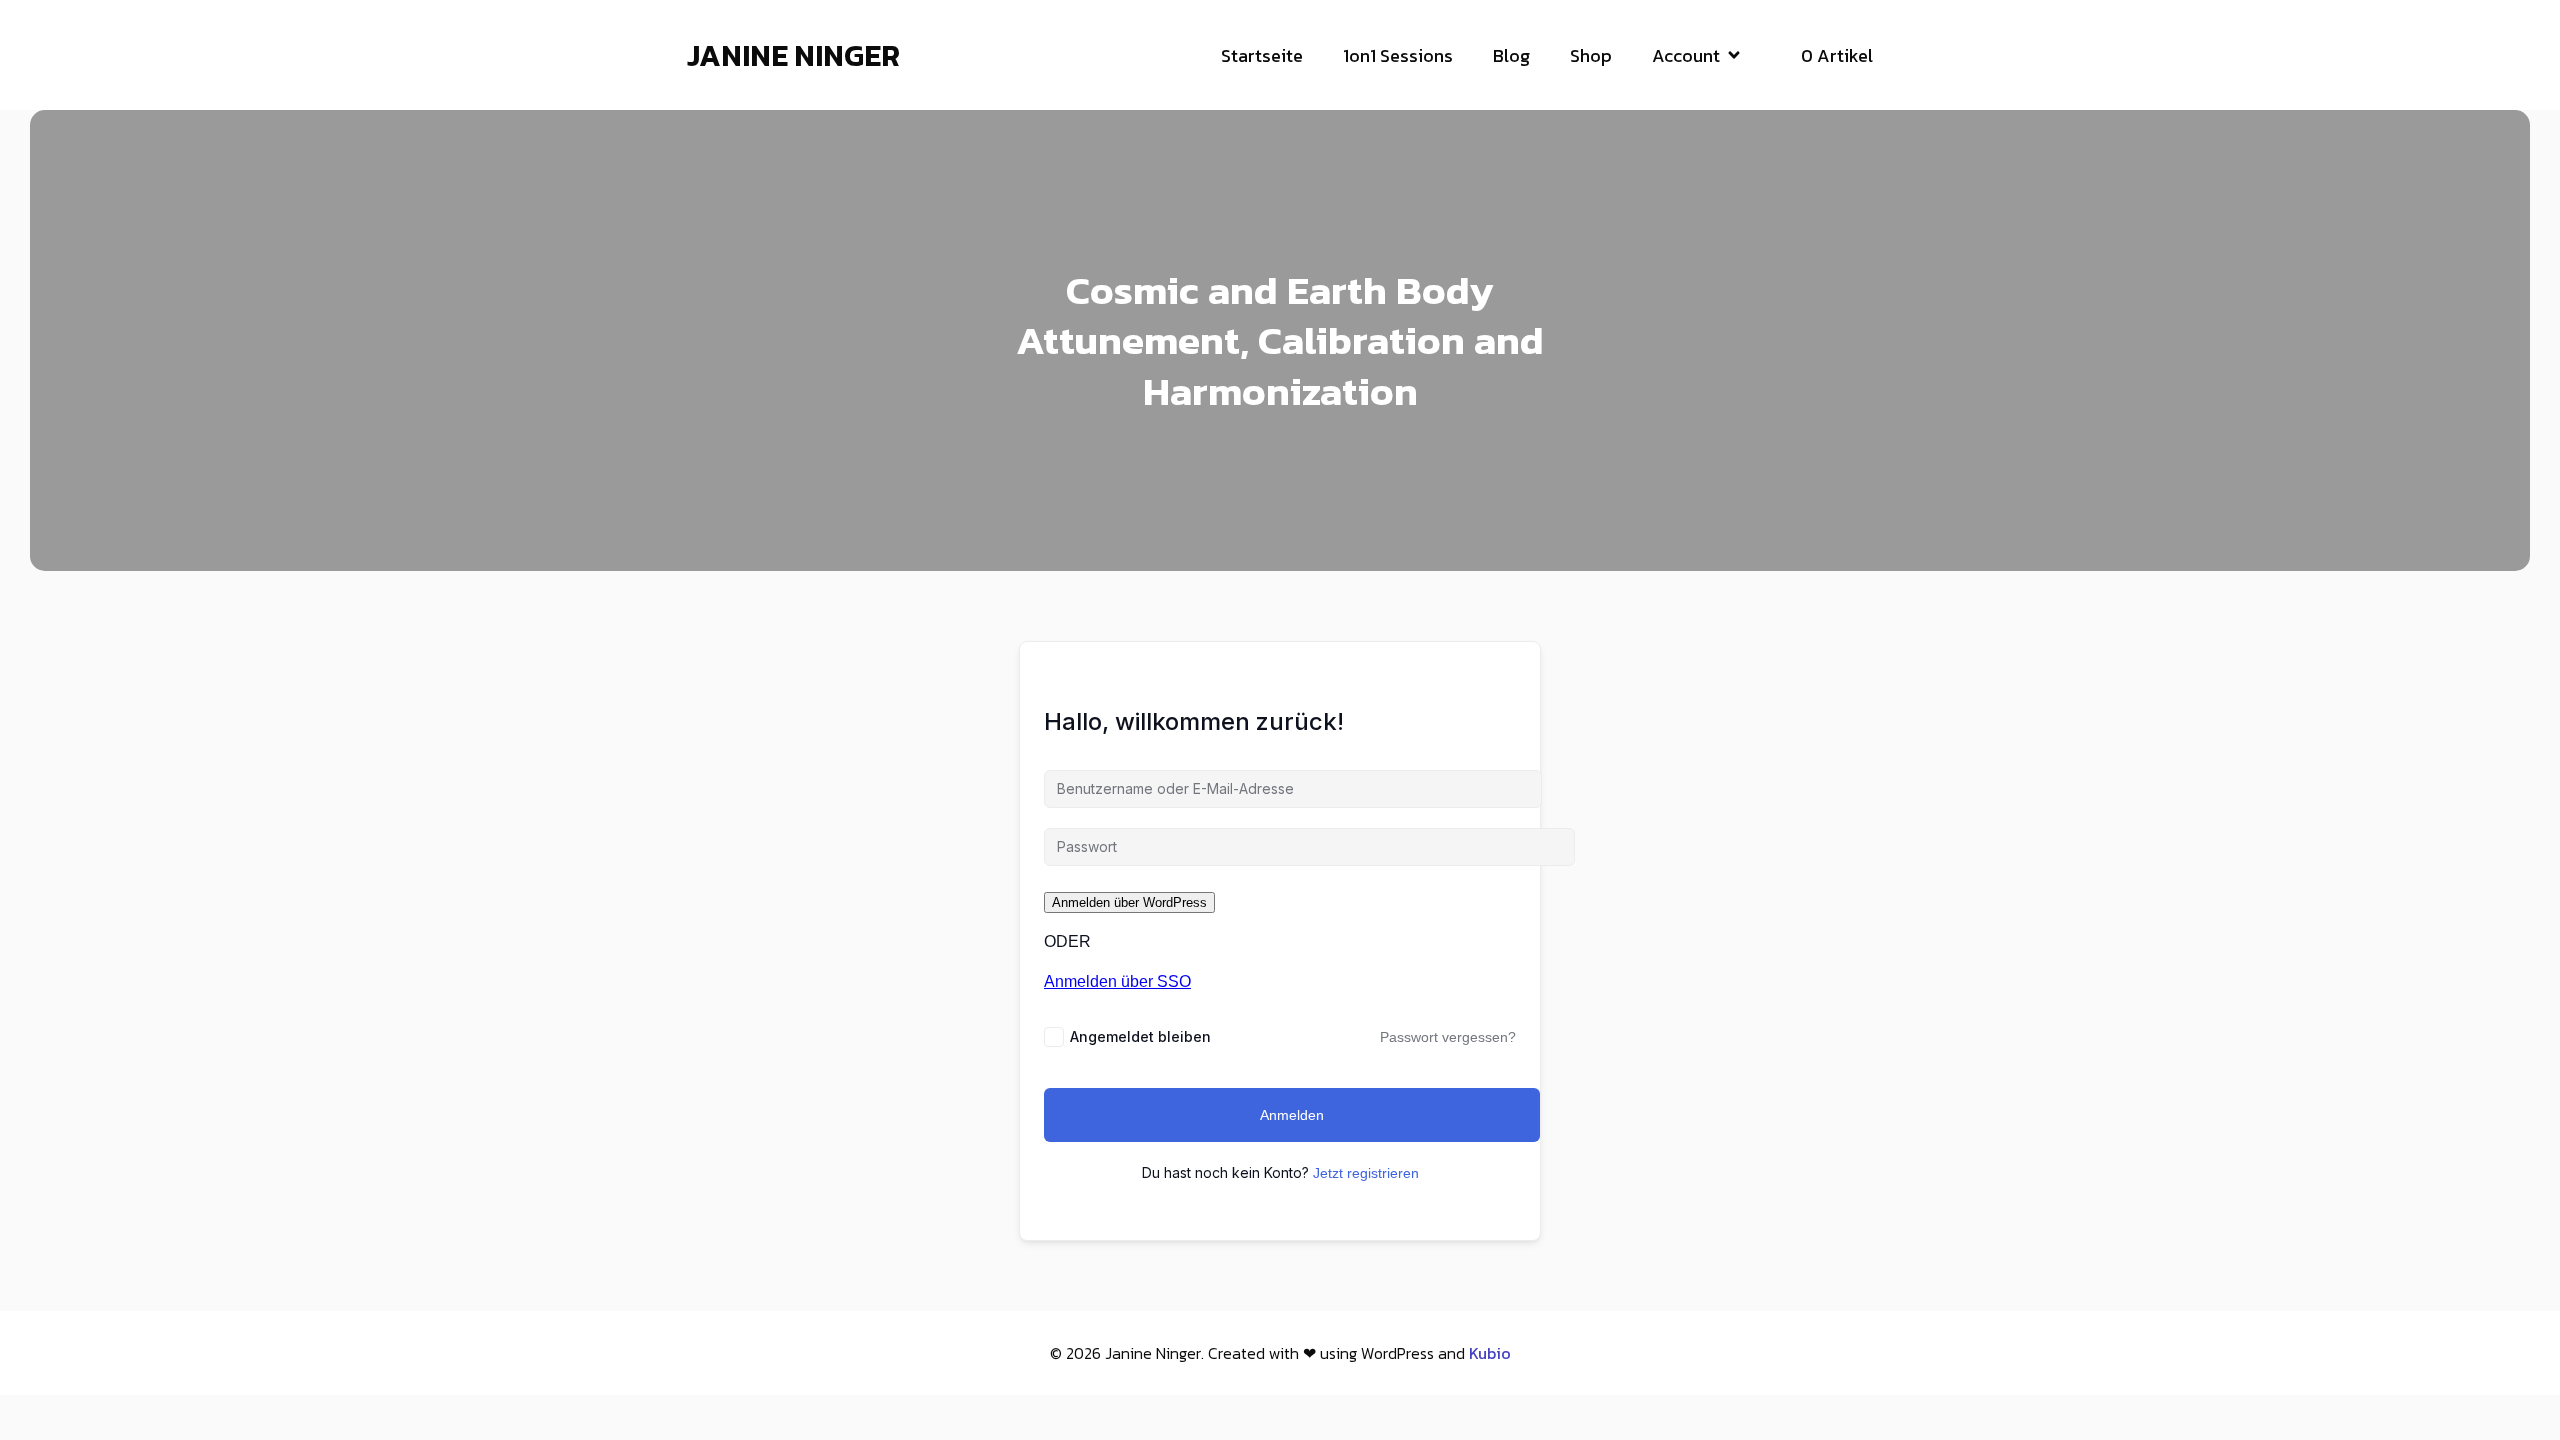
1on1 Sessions (1398, 55)
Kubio (1490, 1353)
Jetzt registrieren (1366, 1173)
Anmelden (1292, 1115)
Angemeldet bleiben (1140, 1036)
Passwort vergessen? (1448, 1037)
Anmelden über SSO (1117, 981)
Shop (1591, 55)
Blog (1511, 55)
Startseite (1262, 55)
